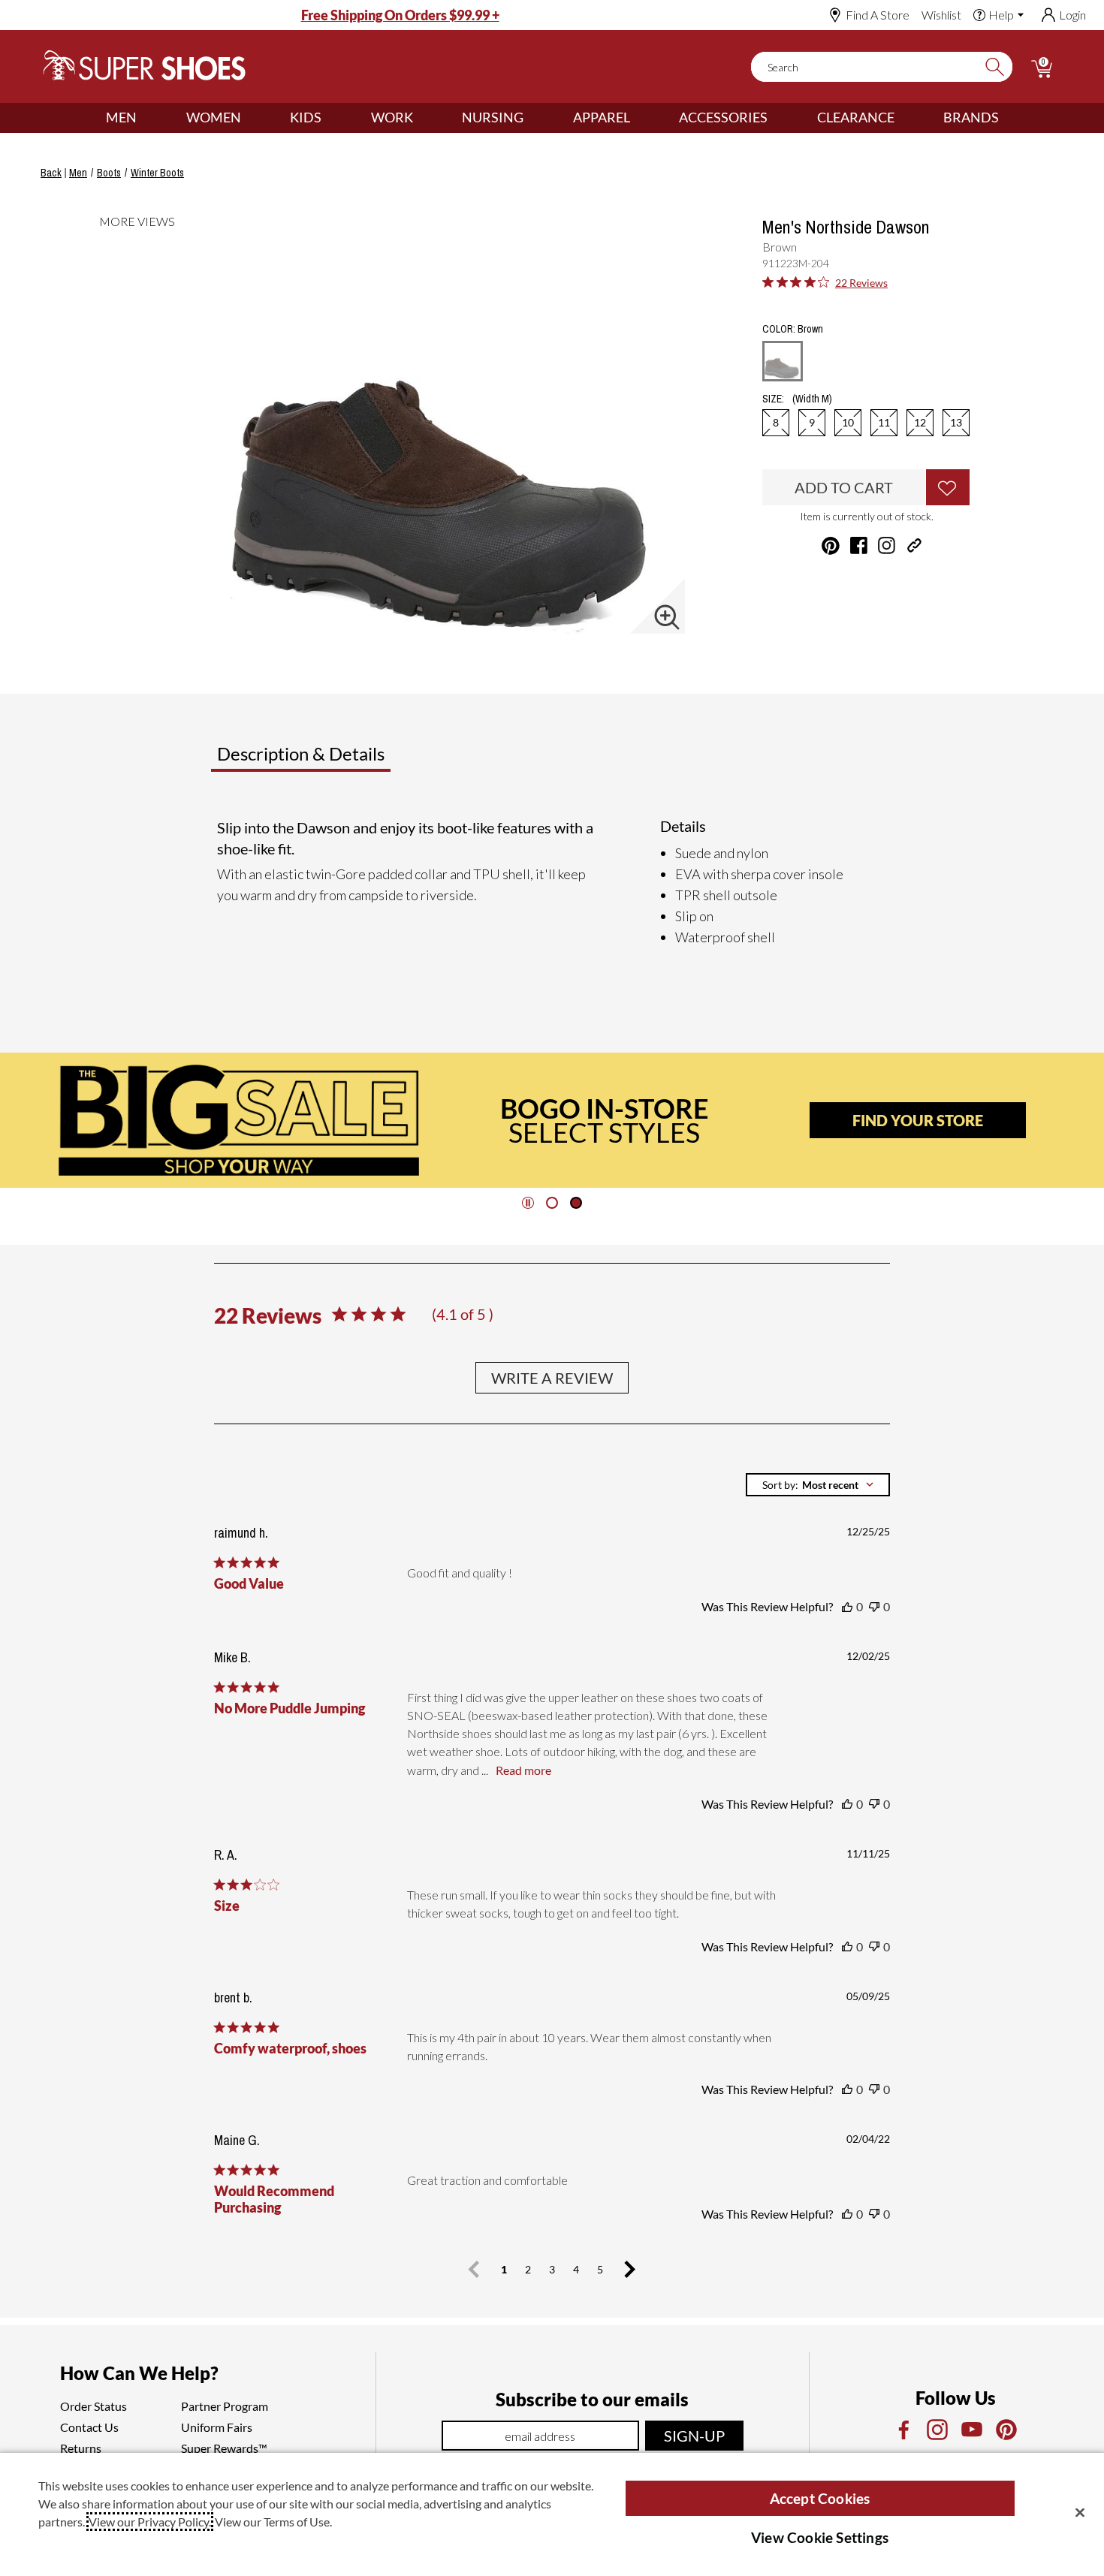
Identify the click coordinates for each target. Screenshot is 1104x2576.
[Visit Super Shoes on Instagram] (887, 545)
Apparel (602, 117)
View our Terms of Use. (273, 2522)
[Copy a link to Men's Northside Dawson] (914, 545)
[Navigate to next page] (630, 2270)
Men (121, 117)
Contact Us (89, 2427)
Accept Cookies (820, 2498)
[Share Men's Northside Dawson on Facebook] (859, 545)
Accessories (723, 117)
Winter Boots (157, 173)
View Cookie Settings (820, 2537)
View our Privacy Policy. (150, 2522)
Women (214, 117)
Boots (109, 173)
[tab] (350, 760)
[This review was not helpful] (874, 1607)
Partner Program (225, 2406)
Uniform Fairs (217, 2427)
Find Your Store (918, 1120)
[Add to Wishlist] (948, 487)
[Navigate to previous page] (474, 2270)
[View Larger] (667, 617)
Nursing (493, 117)
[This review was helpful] (847, 1607)
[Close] (1080, 2512)
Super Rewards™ (224, 2448)
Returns (81, 2448)
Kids (306, 117)
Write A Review (552, 1378)
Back (51, 173)
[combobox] (818, 1485)
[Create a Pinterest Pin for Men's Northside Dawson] (831, 546)
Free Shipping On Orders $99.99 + (400, 15)
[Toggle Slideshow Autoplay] (528, 1203)
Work (392, 117)
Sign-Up (694, 2436)
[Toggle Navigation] (148, 118)
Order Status (94, 2406)
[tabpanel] (555, 882)
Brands (971, 117)
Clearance (856, 117)
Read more (523, 1770)
